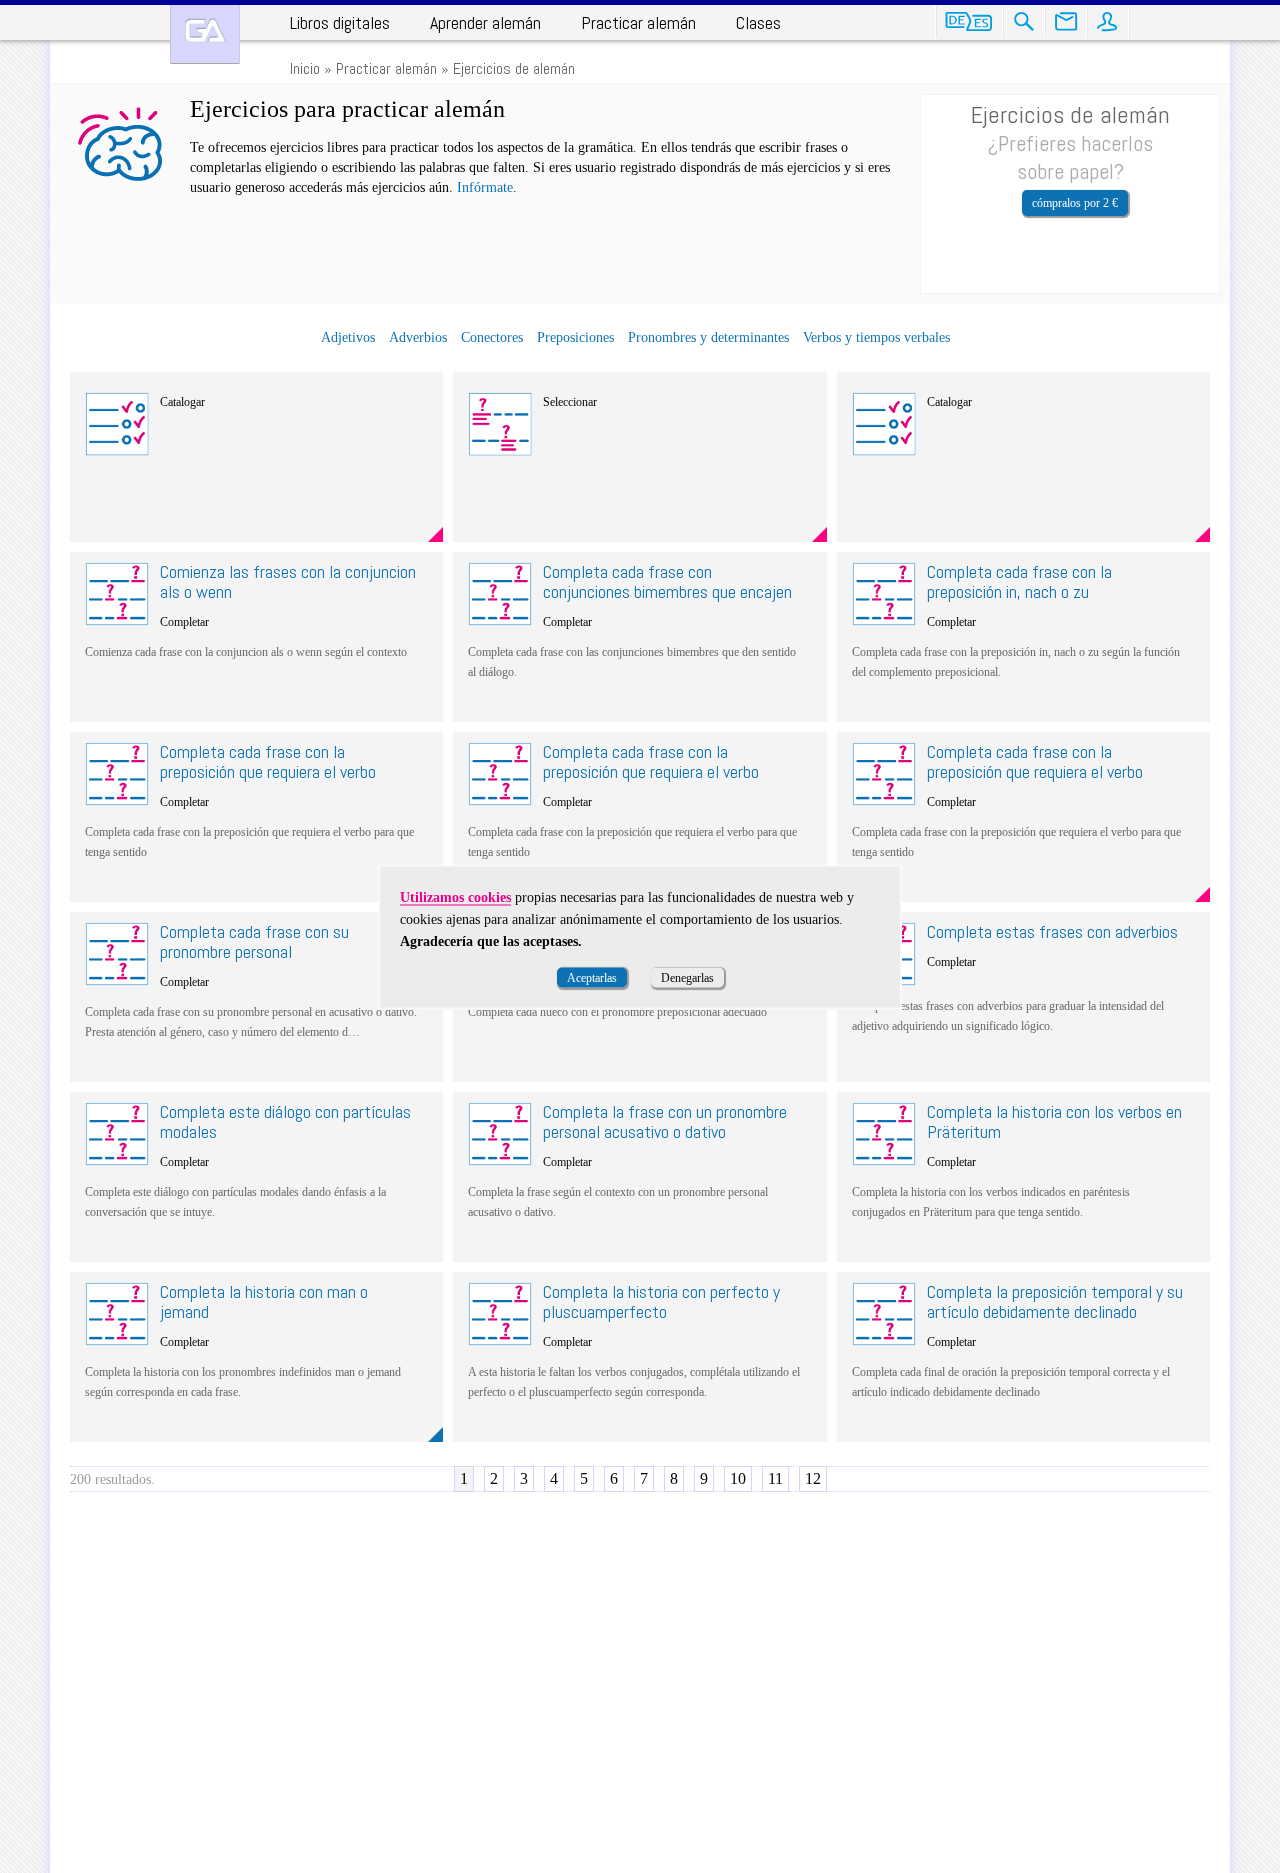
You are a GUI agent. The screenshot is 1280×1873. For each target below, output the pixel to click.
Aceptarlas (592, 977)
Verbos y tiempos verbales (876, 337)
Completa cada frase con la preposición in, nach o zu (1019, 581)
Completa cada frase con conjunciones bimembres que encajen (667, 581)
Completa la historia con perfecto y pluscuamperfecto (661, 1301)
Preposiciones (575, 337)
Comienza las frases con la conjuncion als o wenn (288, 581)
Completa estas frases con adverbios (1052, 931)
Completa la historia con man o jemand (264, 1301)
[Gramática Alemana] (205, 35)
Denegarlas (687, 977)
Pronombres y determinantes (708, 337)
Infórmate (485, 187)
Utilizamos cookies (455, 896)
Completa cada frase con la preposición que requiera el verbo (268, 761)
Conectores (492, 337)
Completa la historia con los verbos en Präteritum (1054, 1121)
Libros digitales (340, 22)
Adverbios (418, 337)
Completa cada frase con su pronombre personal (254, 941)
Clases (758, 22)
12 (813, 1478)
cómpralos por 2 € (1075, 203)
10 (738, 1478)
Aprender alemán (485, 22)
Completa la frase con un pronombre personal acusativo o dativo (665, 1121)
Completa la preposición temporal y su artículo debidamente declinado (1055, 1301)
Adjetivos (348, 337)
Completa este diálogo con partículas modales (285, 1121)
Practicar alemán (638, 22)
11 (775, 1478)
